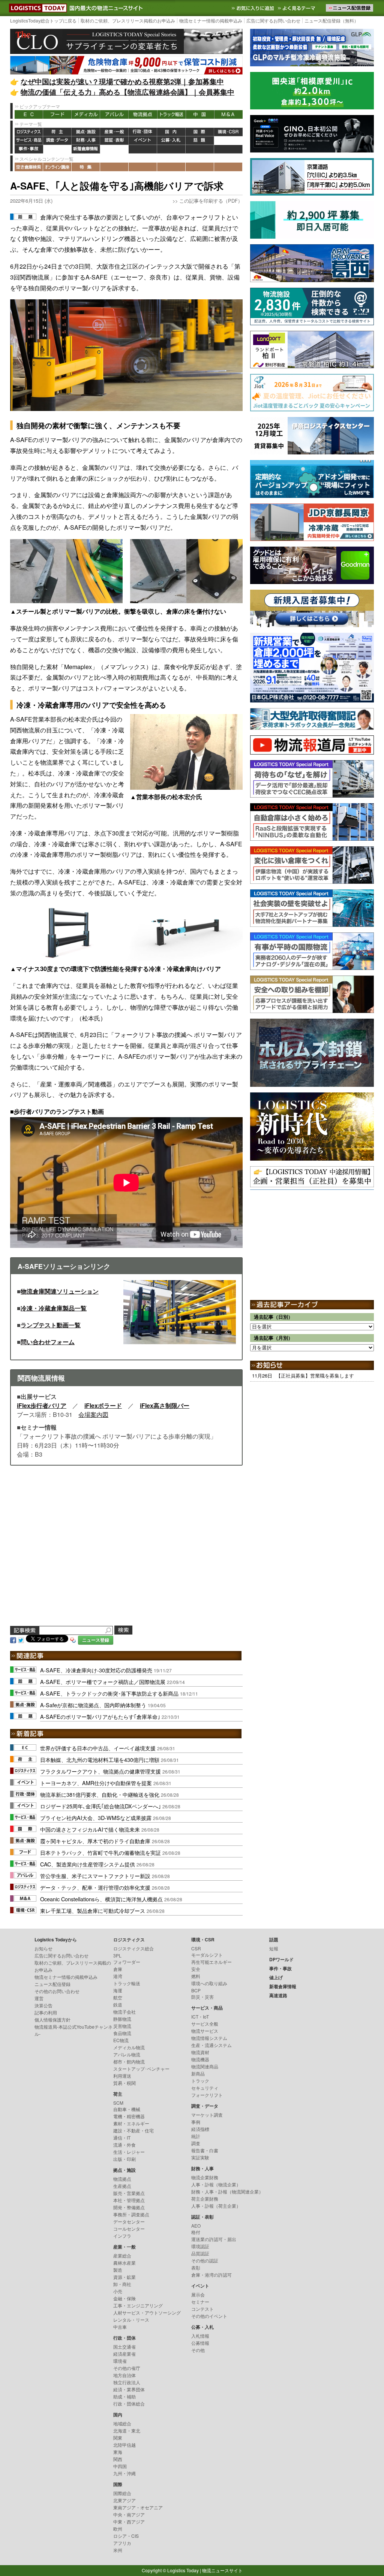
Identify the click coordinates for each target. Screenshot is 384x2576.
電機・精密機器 (129, 2116)
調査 (196, 2143)
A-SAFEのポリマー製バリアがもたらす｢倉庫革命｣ (100, 1716)
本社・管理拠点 (129, 2200)
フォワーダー (127, 1962)
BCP (196, 1990)
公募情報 (200, 2343)
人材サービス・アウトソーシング (147, 2312)
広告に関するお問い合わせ (273, 20)
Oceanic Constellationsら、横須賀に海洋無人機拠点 (101, 1899)
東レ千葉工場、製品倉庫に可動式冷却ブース (93, 1910)
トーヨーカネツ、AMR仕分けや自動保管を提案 (96, 1783)
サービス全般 (205, 2024)
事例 (196, 2122)
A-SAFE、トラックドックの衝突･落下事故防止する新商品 (109, 1693)
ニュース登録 (96, 1640)
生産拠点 (122, 2186)
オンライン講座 (57, 167)
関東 (118, 2438)
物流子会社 (124, 2012)
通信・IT (122, 2137)
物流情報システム (209, 2038)
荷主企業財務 (205, 2199)
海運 (118, 1990)
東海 (118, 2452)
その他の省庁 (127, 2368)
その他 (198, 2350)
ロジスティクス (29, 132)
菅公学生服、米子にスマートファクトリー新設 (95, 1876)
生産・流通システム (211, 2045)
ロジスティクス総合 (133, 1948)
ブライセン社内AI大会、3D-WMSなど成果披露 (96, 1818)
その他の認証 (205, 2260)
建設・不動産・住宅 (133, 2130)
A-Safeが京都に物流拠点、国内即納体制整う (93, 1705)
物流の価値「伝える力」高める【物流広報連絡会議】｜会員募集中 (127, 92)
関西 (118, 2459)
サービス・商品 (29, 141)
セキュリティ (205, 2088)
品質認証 (200, 2253)
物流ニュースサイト (222, 2570)
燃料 (196, 1976)
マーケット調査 (207, 2115)
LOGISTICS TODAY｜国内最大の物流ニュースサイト (36, 8)
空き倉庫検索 (29, 167)
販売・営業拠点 (129, 2193)
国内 (171, 132)
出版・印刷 (124, 2159)
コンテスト (202, 2309)
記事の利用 (46, 2012)
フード (57, 114)
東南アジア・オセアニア (138, 2507)
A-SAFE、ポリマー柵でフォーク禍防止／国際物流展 (103, 1682)
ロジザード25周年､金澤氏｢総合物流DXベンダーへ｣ (100, 1806)
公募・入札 (171, 141)
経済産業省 (124, 2354)
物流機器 (200, 2059)
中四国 (120, 2466)
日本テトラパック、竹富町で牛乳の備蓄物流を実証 (100, 1852)
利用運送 (122, 2076)
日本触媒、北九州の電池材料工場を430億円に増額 (100, 1759)
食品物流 (122, 2033)
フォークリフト (207, 2095)
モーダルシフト (207, 1955)
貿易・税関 (124, 2083)
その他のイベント (209, 2316)
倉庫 (118, 1969)
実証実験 (200, 2157)
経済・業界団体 (129, 2389)
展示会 (198, 2294)
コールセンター (129, 2229)
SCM (118, 2103)
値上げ (57, 149)
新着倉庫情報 (86, 149)
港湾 (118, 1976)
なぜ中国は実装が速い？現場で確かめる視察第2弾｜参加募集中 (122, 81)
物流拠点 (143, 114)
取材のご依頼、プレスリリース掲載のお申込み (128, 20)
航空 (118, 1997)
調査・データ (57, 141)
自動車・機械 (127, 2109)
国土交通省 (124, 2347)
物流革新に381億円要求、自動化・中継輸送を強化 (100, 1794)
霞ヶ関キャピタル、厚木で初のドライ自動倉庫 (95, 1841)
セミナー (200, 2302)
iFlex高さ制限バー (165, 1405)
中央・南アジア (129, 2514)
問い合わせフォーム (48, 1342)
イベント (143, 141)
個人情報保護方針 (52, 2019)
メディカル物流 (129, 2047)
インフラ (122, 2236)
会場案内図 (93, 1414)
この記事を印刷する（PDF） (211, 201)
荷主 (57, 132)
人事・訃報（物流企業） (216, 2184)
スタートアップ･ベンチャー (141, 2069)
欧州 (118, 2529)
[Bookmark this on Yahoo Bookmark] (73, 1639)
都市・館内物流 (129, 2061)
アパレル (114, 114)
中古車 (120, 2327)
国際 (200, 132)
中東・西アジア (129, 2521)
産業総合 (122, 2255)
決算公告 (43, 2005)
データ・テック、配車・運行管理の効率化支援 (95, 1887)
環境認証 (200, 2246)
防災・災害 (202, 1997)
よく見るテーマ (297, 8)
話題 (200, 141)
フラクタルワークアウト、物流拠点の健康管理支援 (100, 1771)
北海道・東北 (127, 2430)
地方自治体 (124, 2375)
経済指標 (200, 2129)
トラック (200, 2081)
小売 (118, 2291)
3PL (117, 1955)
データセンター (129, 2221)
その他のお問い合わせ (57, 1991)
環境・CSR (228, 132)
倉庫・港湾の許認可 (211, 2275)
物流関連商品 (205, 2066)
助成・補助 (124, 2396)
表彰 (196, 2267)
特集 (86, 167)
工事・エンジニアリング (138, 2305)
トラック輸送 (171, 114)
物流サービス (205, 2031)
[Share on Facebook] (13, 1639)
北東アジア (124, 2500)
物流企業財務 (205, 2177)
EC (29, 114)
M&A (228, 114)
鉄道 (118, 2004)
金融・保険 (124, 2298)
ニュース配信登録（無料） (331, 20)
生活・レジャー (129, 2152)
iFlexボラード (103, 1405)
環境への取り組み (209, 1983)
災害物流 (122, 2026)
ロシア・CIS (126, 2536)
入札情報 (200, 2336)
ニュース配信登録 (52, 1984)
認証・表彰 (114, 141)
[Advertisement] (126, 1555)
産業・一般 (114, 132)
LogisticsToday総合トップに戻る (43, 20)
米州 (118, 2550)
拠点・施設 (86, 132)
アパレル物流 (127, 2054)
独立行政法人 (127, 2382)
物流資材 (200, 2052)
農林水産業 (124, 2263)
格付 (196, 2232)
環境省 (120, 2361)
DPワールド (228, 141)
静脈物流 (122, 2019)
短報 (274, 1948)
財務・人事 (86, 141)
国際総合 (122, 2493)
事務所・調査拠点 (131, 2214)
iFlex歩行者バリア (42, 1405)
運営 (39, 1998)
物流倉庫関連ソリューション (60, 1291)
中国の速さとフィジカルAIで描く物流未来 (90, 1829)
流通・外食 (124, 2145)
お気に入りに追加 (253, 8)
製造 (118, 2270)
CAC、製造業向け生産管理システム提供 (88, 1864)
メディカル (86, 114)
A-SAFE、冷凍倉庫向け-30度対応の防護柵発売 (96, 1670)
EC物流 (121, 2040)
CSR (196, 1948)
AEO (196, 2226)
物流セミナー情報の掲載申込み (211, 20)
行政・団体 (143, 132)
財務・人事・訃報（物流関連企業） (227, 2191)
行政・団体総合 (129, 2403)
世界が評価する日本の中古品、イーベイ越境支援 (98, 1748)
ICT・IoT (200, 2016)
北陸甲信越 (124, 2445)
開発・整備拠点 (129, 2207)
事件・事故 (29, 149)
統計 (196, 2136)
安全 (196, 1969)
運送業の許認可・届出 (214, 2239)
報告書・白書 (205, 2150)
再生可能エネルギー (211, 1962)
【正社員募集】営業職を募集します (315, 1375)
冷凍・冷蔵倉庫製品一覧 (54, 1308)
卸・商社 (122, 2284)
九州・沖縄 (124, 2473)
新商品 (198, 2073)
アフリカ (122, 2543)
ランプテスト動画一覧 (51, 1325)
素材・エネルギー (131, 2123)
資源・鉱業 (124, 2277)
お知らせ (43, 1948)
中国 (200, 114)
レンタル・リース (131, 2320)
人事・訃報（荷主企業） (216, 2206)
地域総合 (122, 2423)
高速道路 (114, 149)
